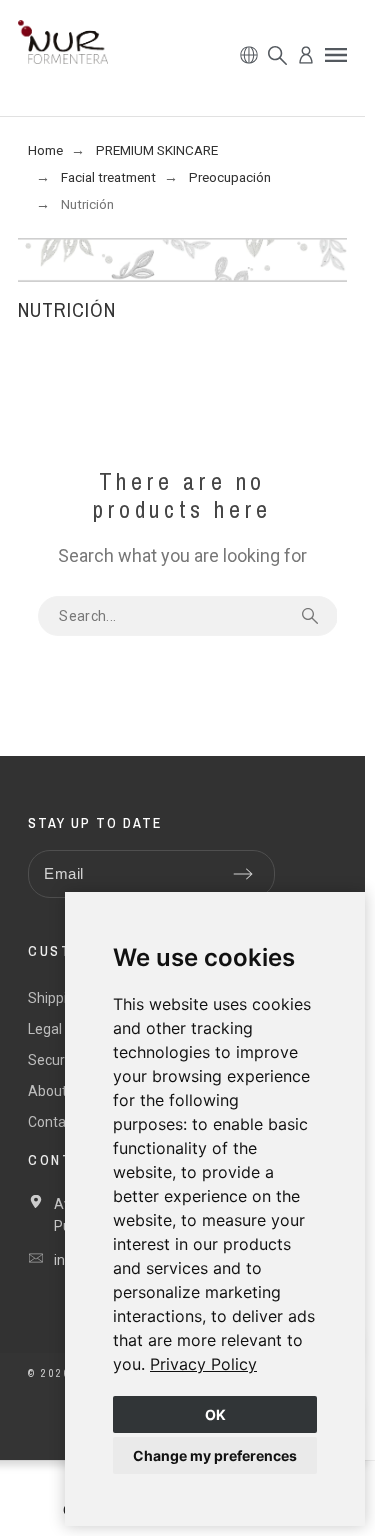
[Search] (277, 55)
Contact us (62, 1122)
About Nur (60, 1091)
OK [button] (215, 1414)
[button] (336, 55)
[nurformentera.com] (63, 45)
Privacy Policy (203, 1364)
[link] (203, 1364)
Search (313, 616)
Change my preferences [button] (215, 1455)
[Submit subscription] (243, 874)
